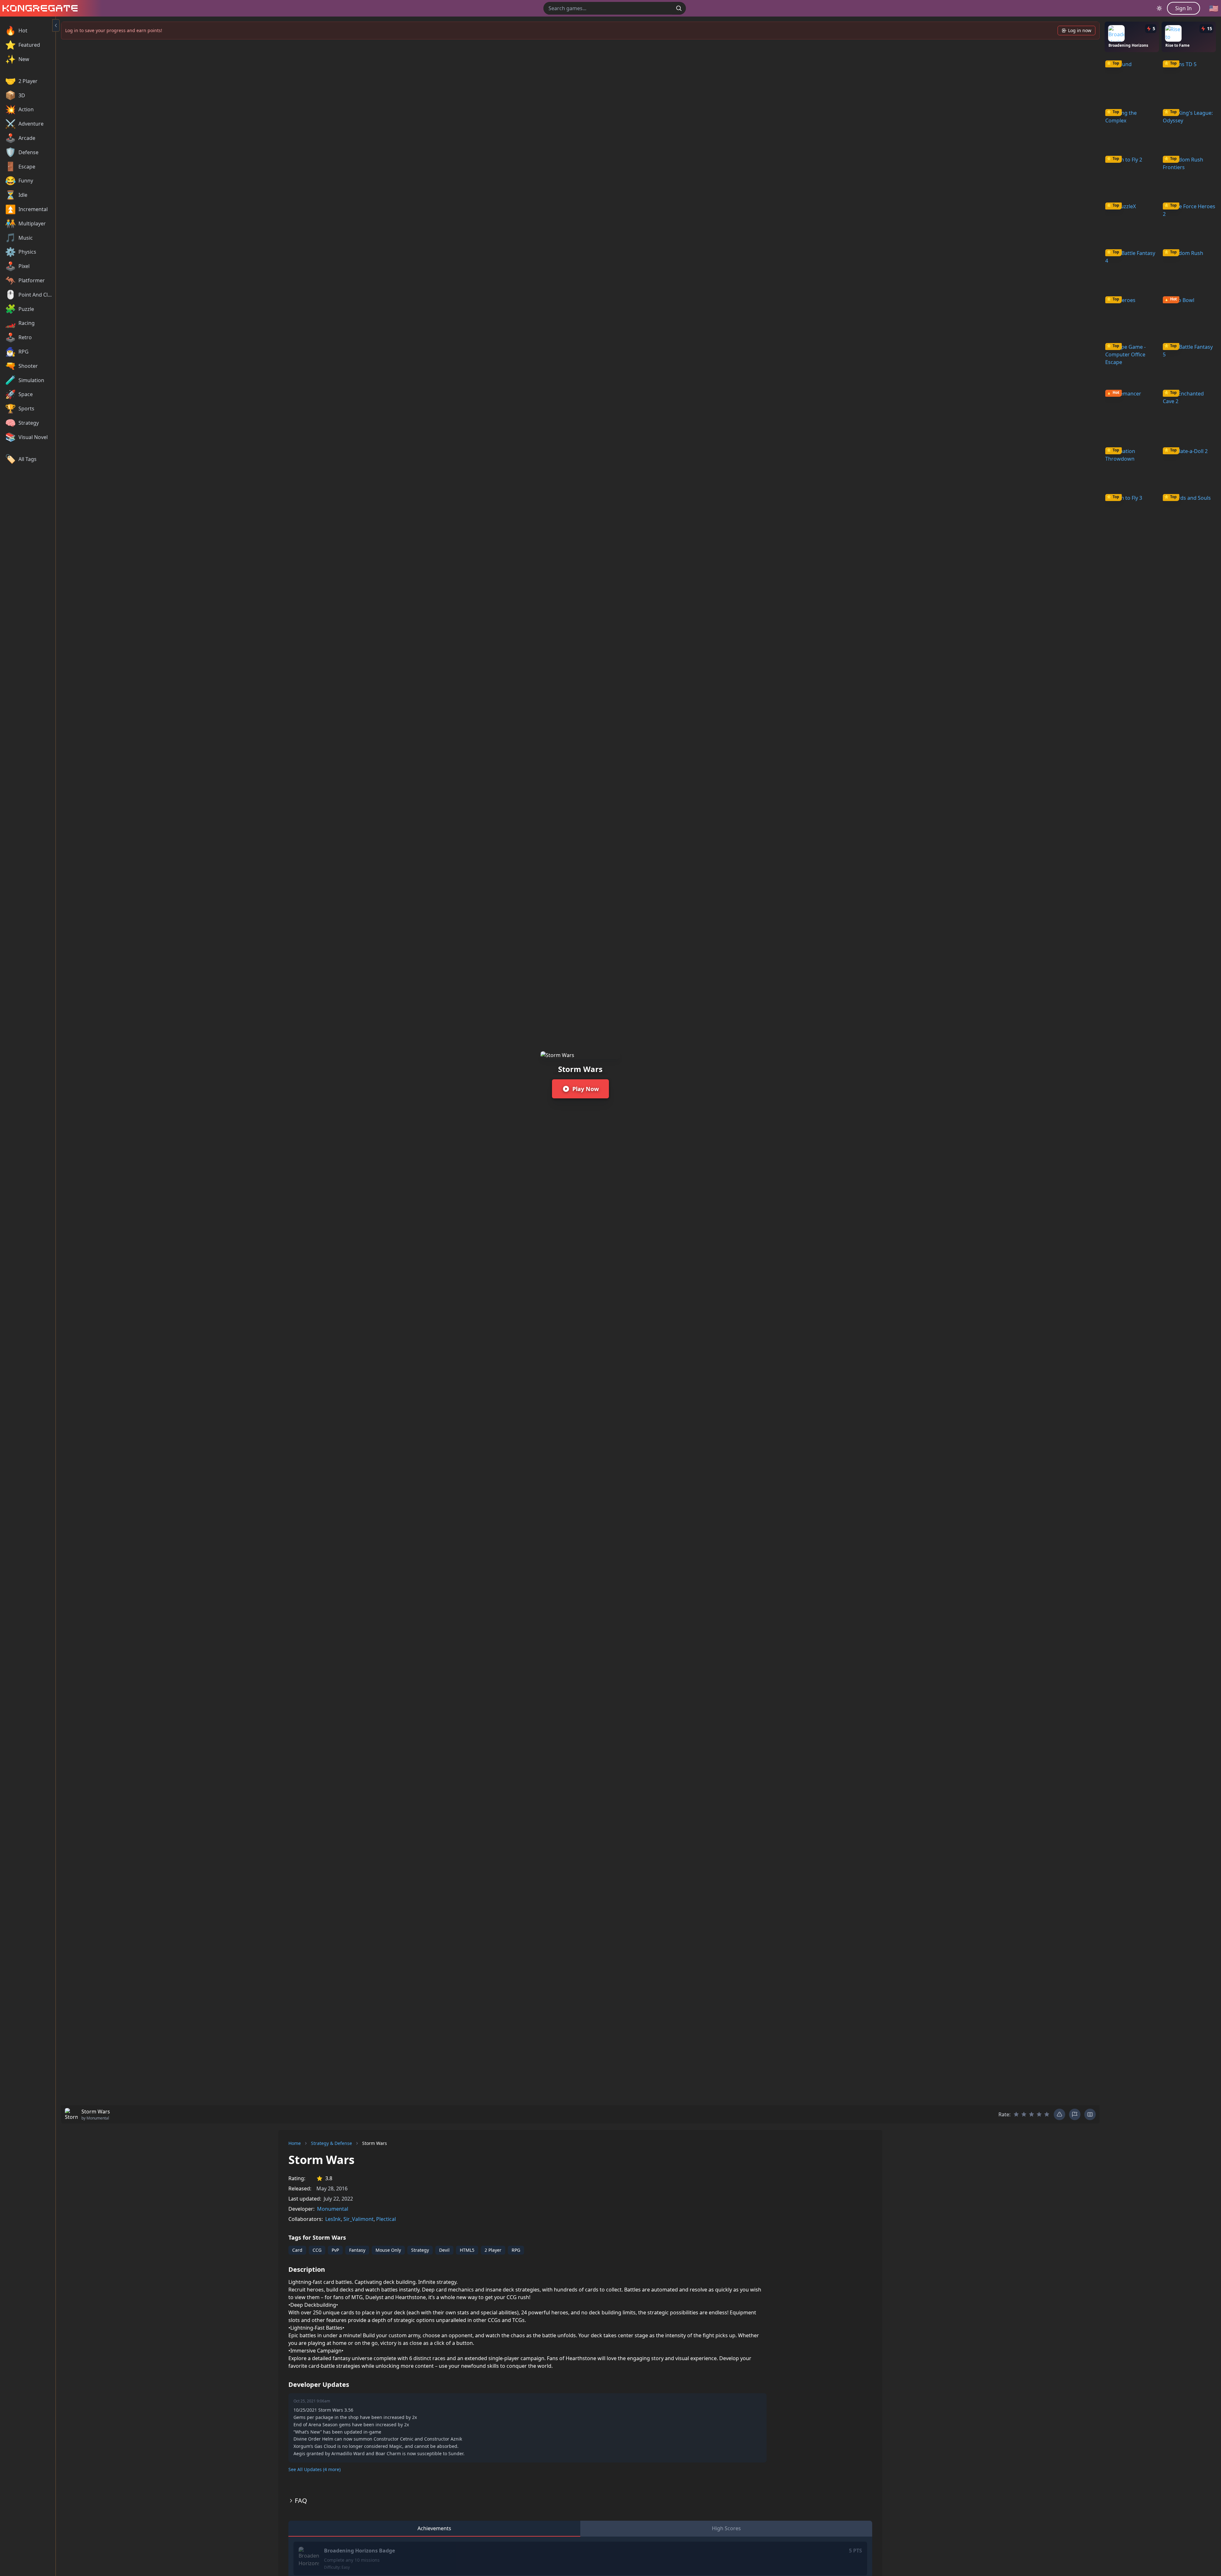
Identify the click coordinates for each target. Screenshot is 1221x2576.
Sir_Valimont (359, 2219)
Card (297, 2250)
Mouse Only (388, 2250)
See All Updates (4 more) (314, 2469)
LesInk (333, 2219)
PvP (335, 2250)
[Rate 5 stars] (1047, 2114)
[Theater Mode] (1090, 2114)
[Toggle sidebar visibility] (56, 25)
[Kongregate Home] (39, 8)
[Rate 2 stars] (1024, 2114)
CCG (317, 2250)
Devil (444, 2250)
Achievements (434, 2528)
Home (295, 2143)
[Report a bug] (1059, 2114)
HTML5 (467, 2250)
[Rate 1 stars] (1016, 2114)
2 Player (493, 2250)
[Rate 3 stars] (1031, 2114)
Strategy (420, 2250)
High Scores (726, 2528)
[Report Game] (1075, 2114)
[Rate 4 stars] (1039, 2114)
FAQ (301, 2500)
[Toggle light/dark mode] (1159, 8)
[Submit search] (679, 8)
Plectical (386, 2219)
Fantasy (357, 2250)
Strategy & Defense (331, 2143)
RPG (516, 2250)
